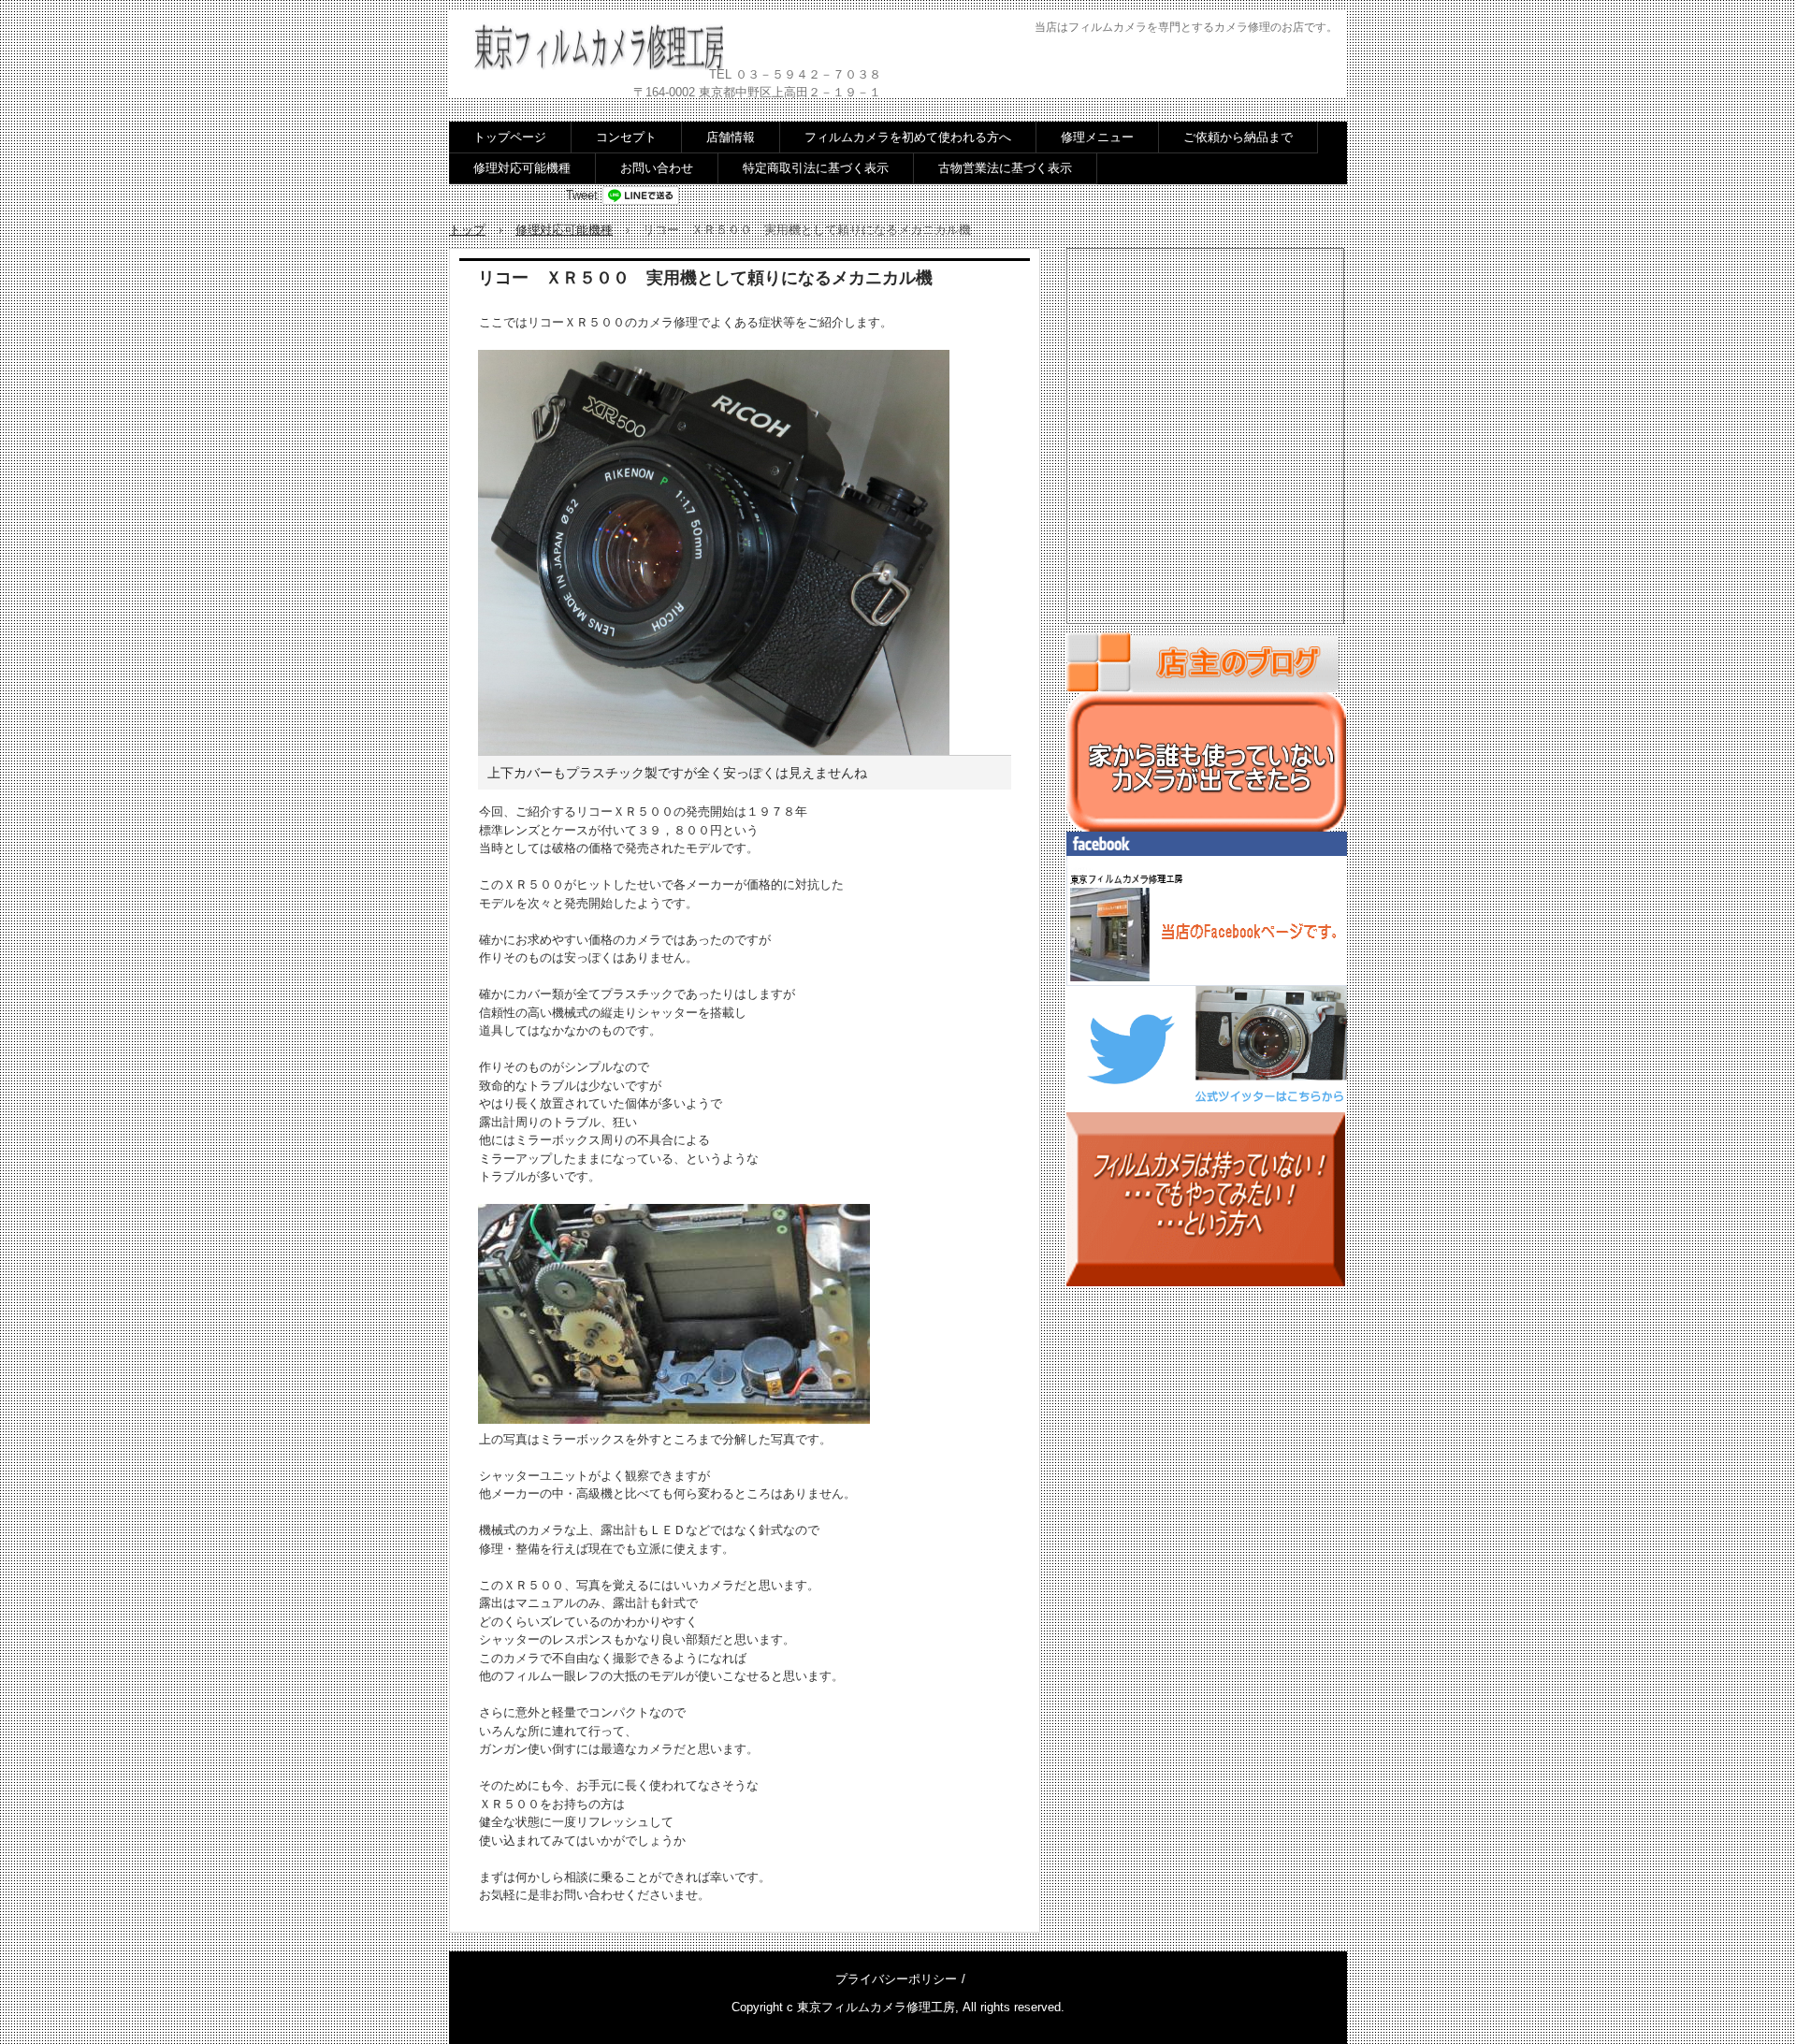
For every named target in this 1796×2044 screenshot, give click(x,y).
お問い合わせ (657, 168)
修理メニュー (1097, 137)
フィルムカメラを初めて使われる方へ (908, 137)
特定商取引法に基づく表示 (816, 168)
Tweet (582, 195)
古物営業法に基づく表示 (1005, 168)
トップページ (510, 137)
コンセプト (626, 137)
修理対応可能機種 (522, 168)
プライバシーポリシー (896, 1979)
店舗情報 (731, 137)
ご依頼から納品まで (1238, 137)
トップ (467, 230)
